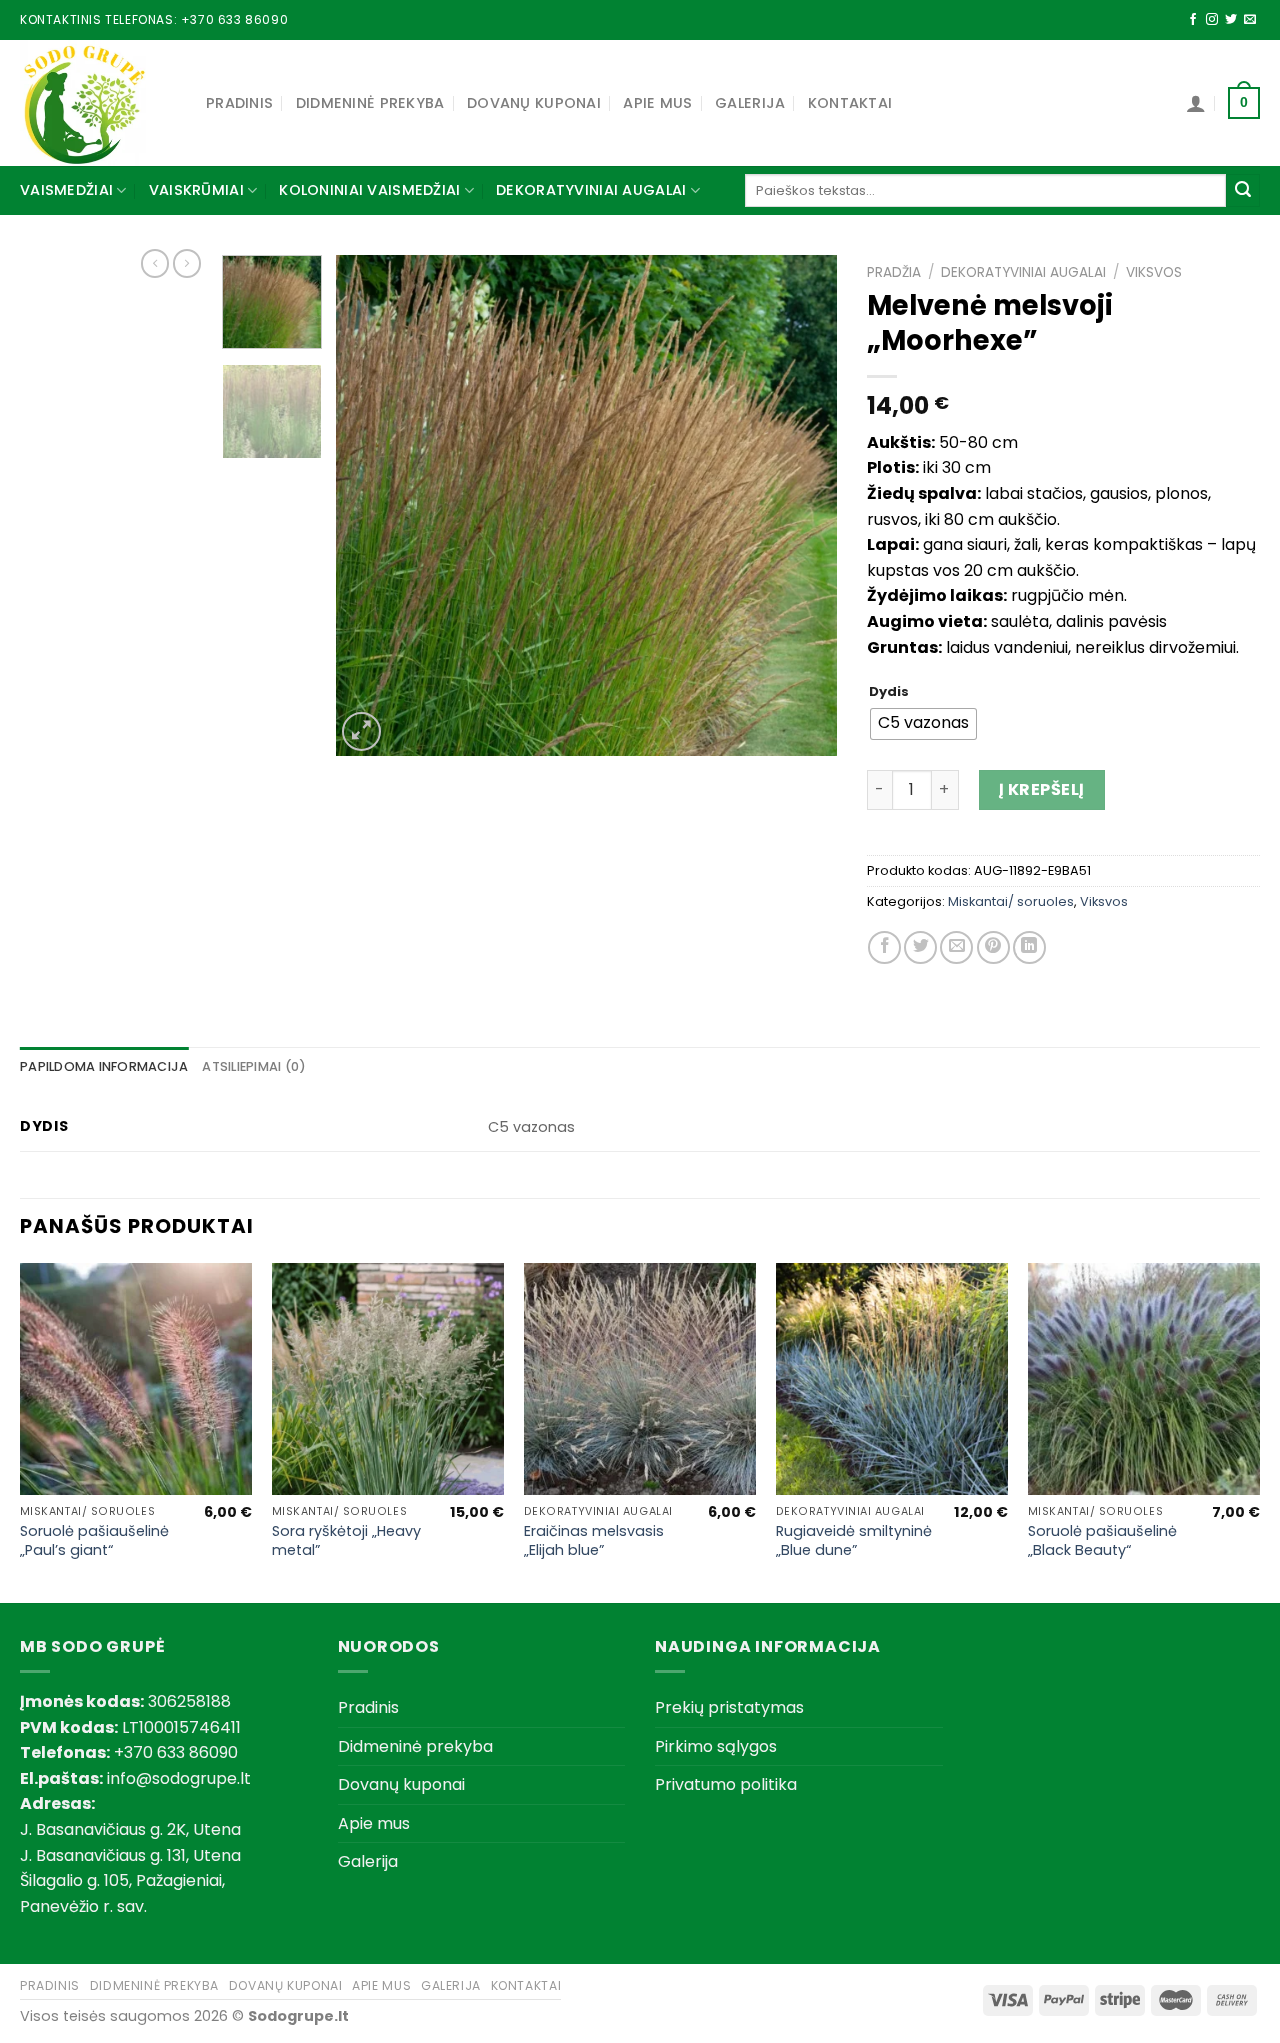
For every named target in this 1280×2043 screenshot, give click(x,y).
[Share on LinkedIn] (1029, 947)
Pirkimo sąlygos (716, 1746)
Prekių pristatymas (729, 1707)
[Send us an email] (1250, 20)
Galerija (750, 103)
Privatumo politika (726, 1784)
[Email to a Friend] (956, 947)
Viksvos (1154, 272)
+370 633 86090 (234, 19)
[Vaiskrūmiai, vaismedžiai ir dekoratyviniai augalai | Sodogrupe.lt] (98, 103)
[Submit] (1243, 191)
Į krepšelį (1042, 789)
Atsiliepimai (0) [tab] (254, 1066)
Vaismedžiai (66, 190)
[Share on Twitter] (920, 947)
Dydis (889, 692)
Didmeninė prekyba (370, 103)
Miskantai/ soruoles (1011, 901)
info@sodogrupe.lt (179, 1778)
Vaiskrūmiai (196, 190)
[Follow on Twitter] (1231, 20)
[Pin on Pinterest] (993, 947)
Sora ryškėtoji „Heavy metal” (346, 1540)
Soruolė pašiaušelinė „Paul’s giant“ (94, 1540)
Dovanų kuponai (534, 103)
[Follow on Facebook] (1193, 20)
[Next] (802, 505)
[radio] (923, 724)
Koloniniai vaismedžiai (369, 190)
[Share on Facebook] (884, 947)
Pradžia (894, 272)
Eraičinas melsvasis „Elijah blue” (594, 1540)
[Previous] (371, 505)
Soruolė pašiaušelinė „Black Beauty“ (1102, 1540)
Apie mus (657, 103)
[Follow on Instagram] (1212, 20)
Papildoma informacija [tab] (104, 1066)
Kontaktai (850, 103)
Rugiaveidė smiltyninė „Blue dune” (854, 1540)
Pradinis (239, 103)
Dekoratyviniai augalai (591, 190)
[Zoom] (361, 731)
